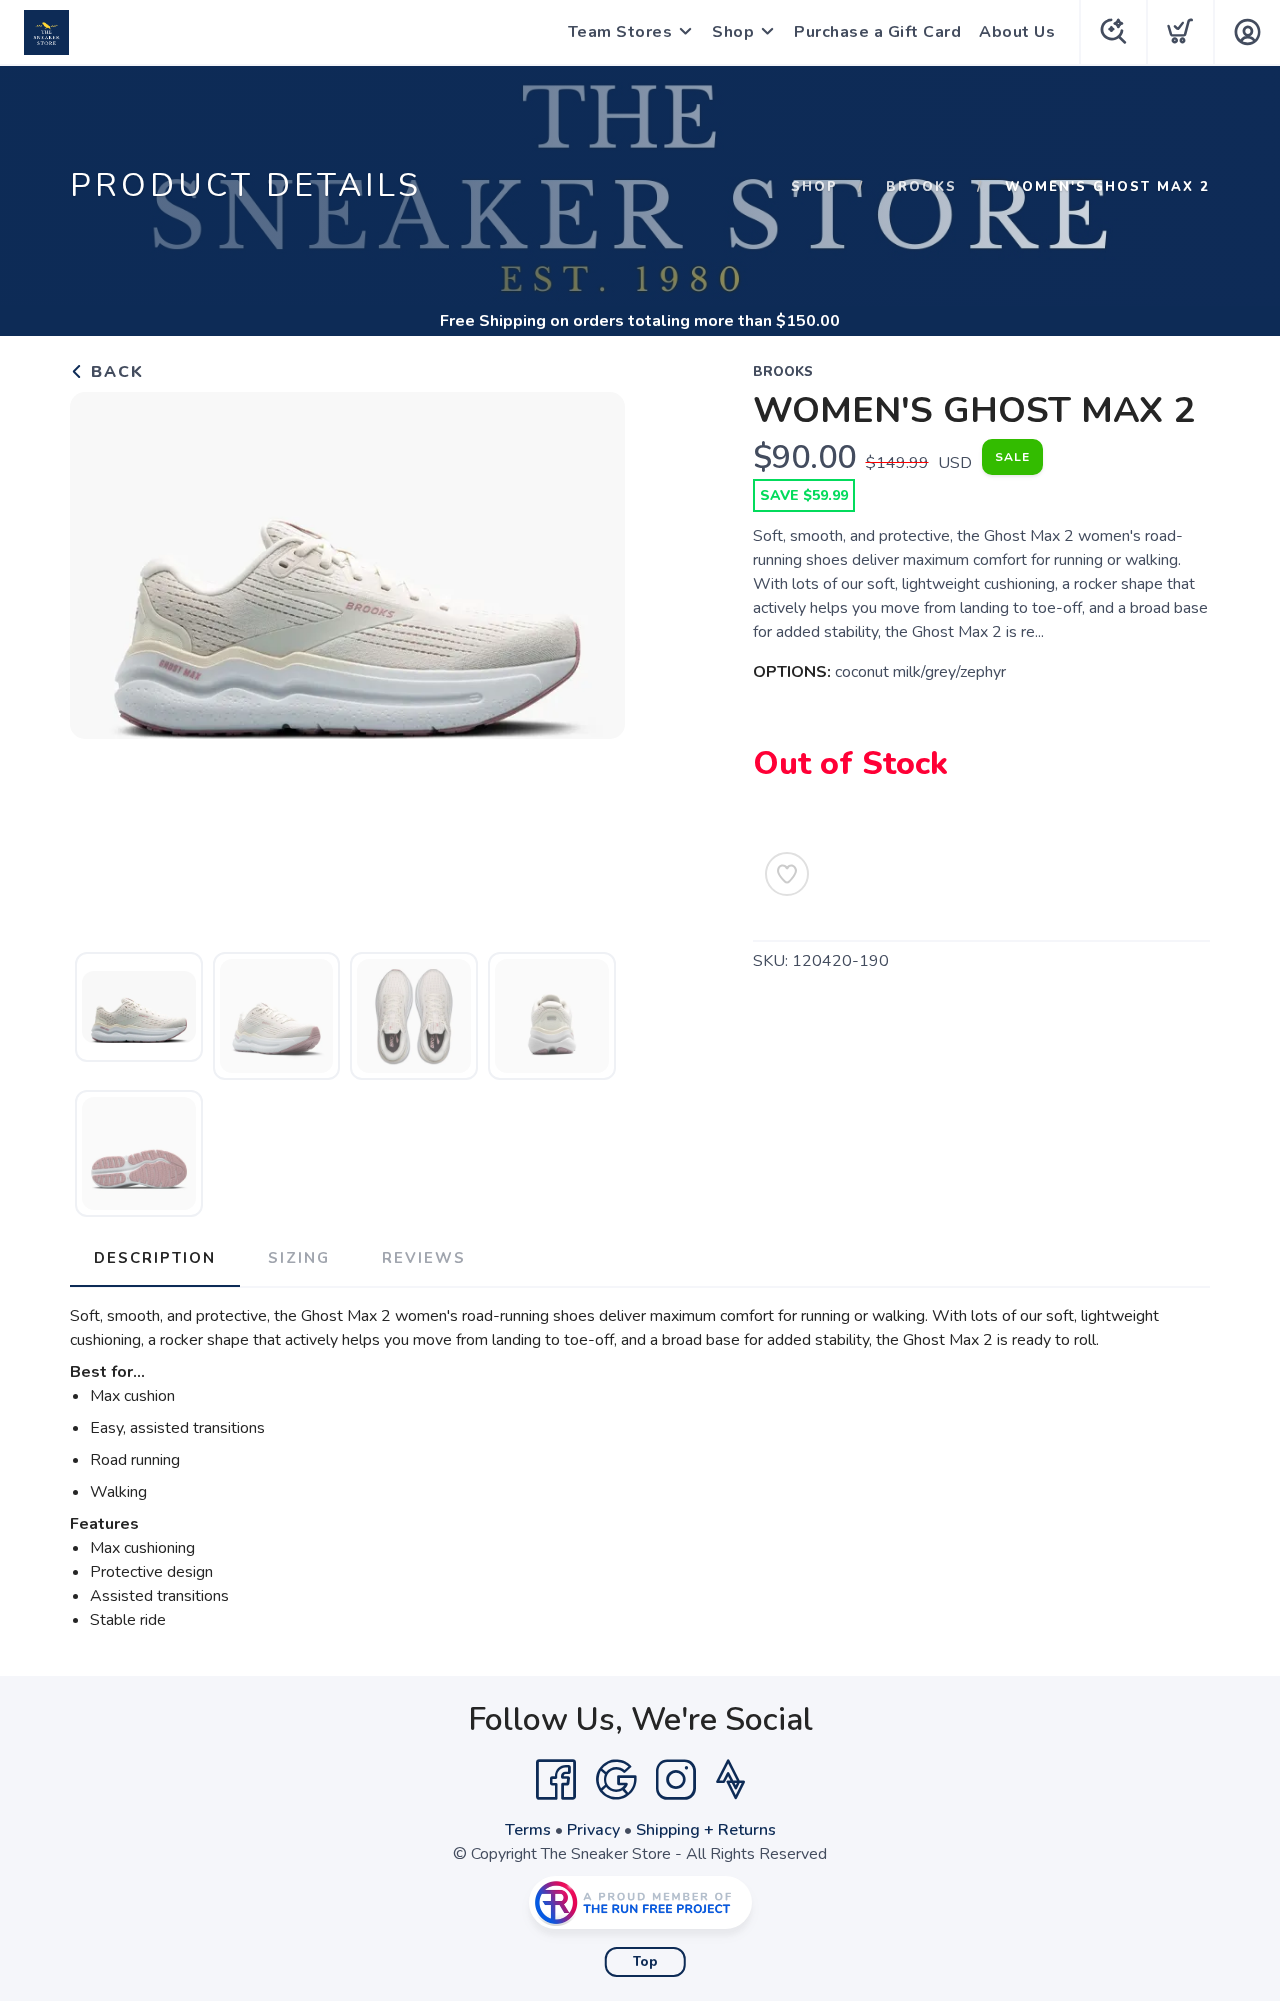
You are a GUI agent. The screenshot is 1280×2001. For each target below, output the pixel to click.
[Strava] (730, 1780)
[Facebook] (556, 1780)
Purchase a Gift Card (877, 32)
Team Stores (620, 32)
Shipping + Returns (706, 1830)
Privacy (593, 1830)
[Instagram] (676, 1780)
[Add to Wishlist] (787, 874)
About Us (1017, 32)
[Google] (616, 1780)
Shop (733, 32)
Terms (528, 1830)
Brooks (921, 187)
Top (645, 1962)
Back (114, 372)
